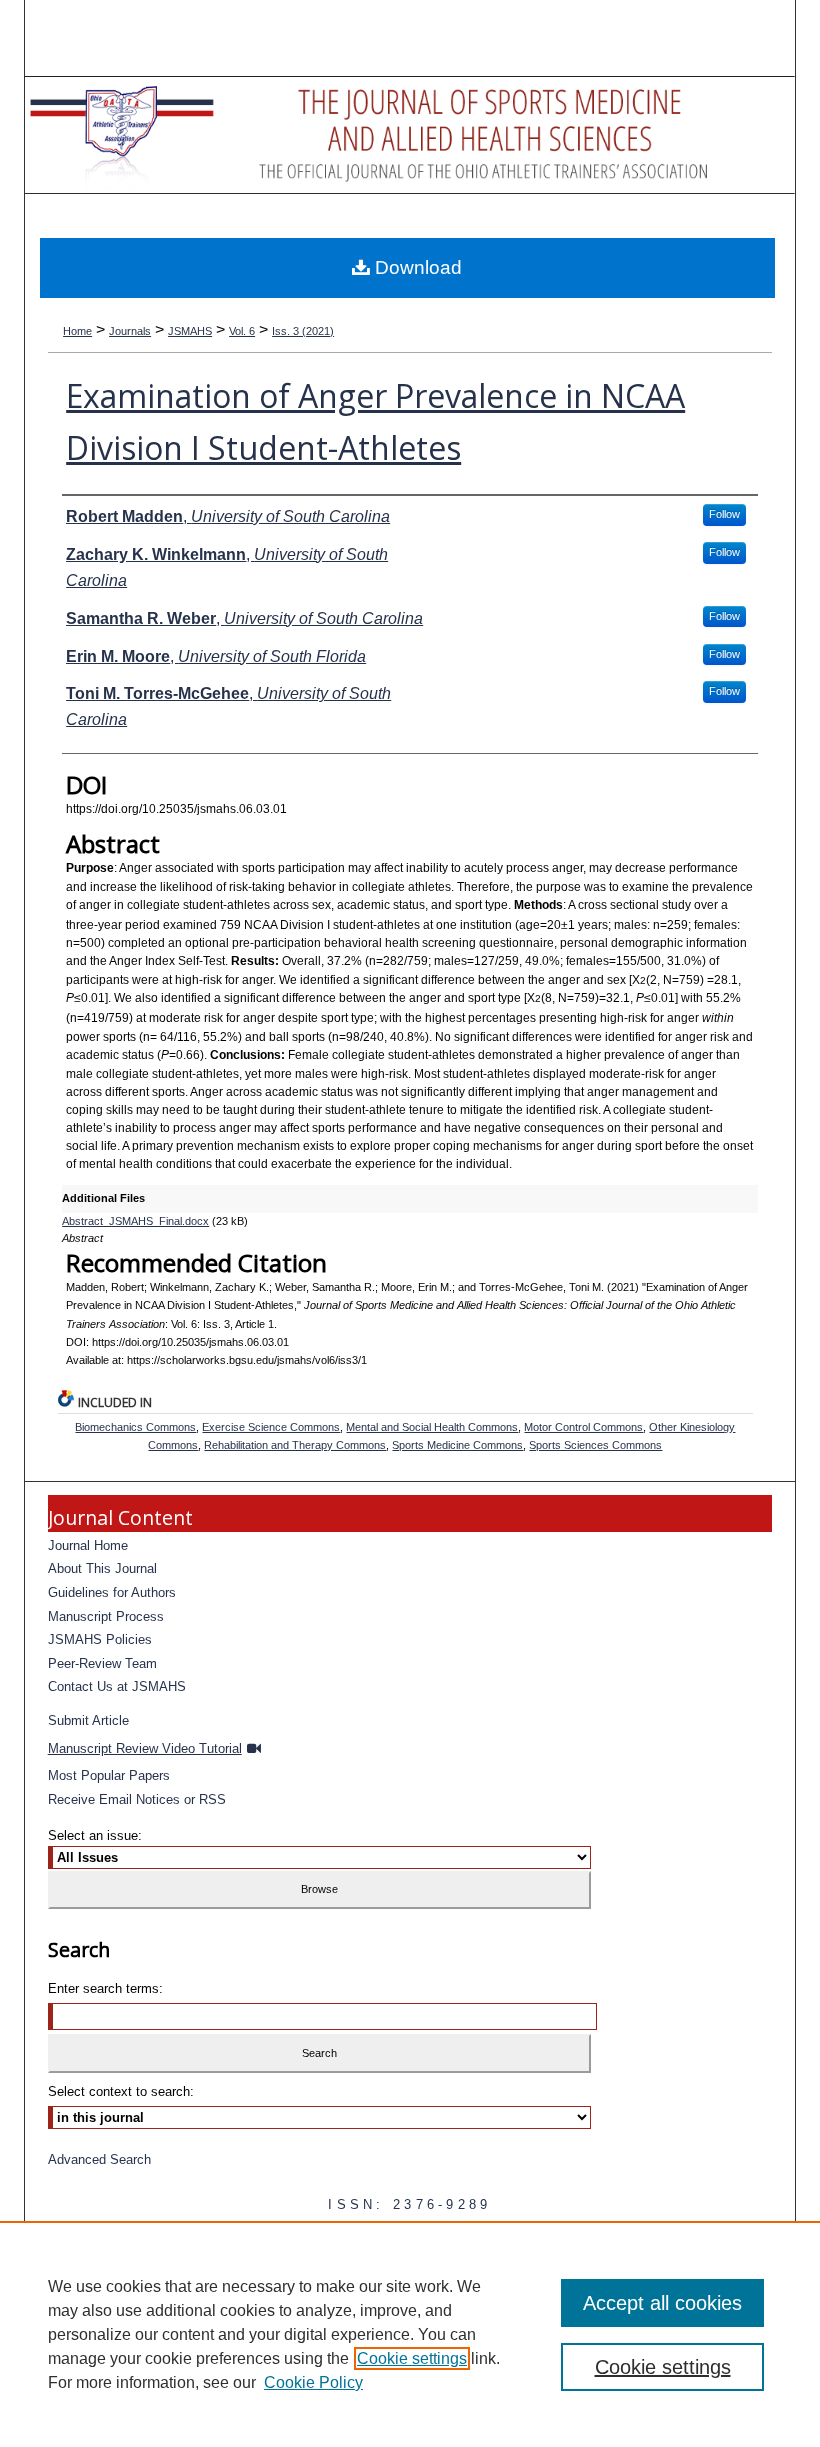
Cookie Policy (313, 2382)
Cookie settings (412, 2358)
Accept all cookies (662, 2303)
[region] (410, 2334)
